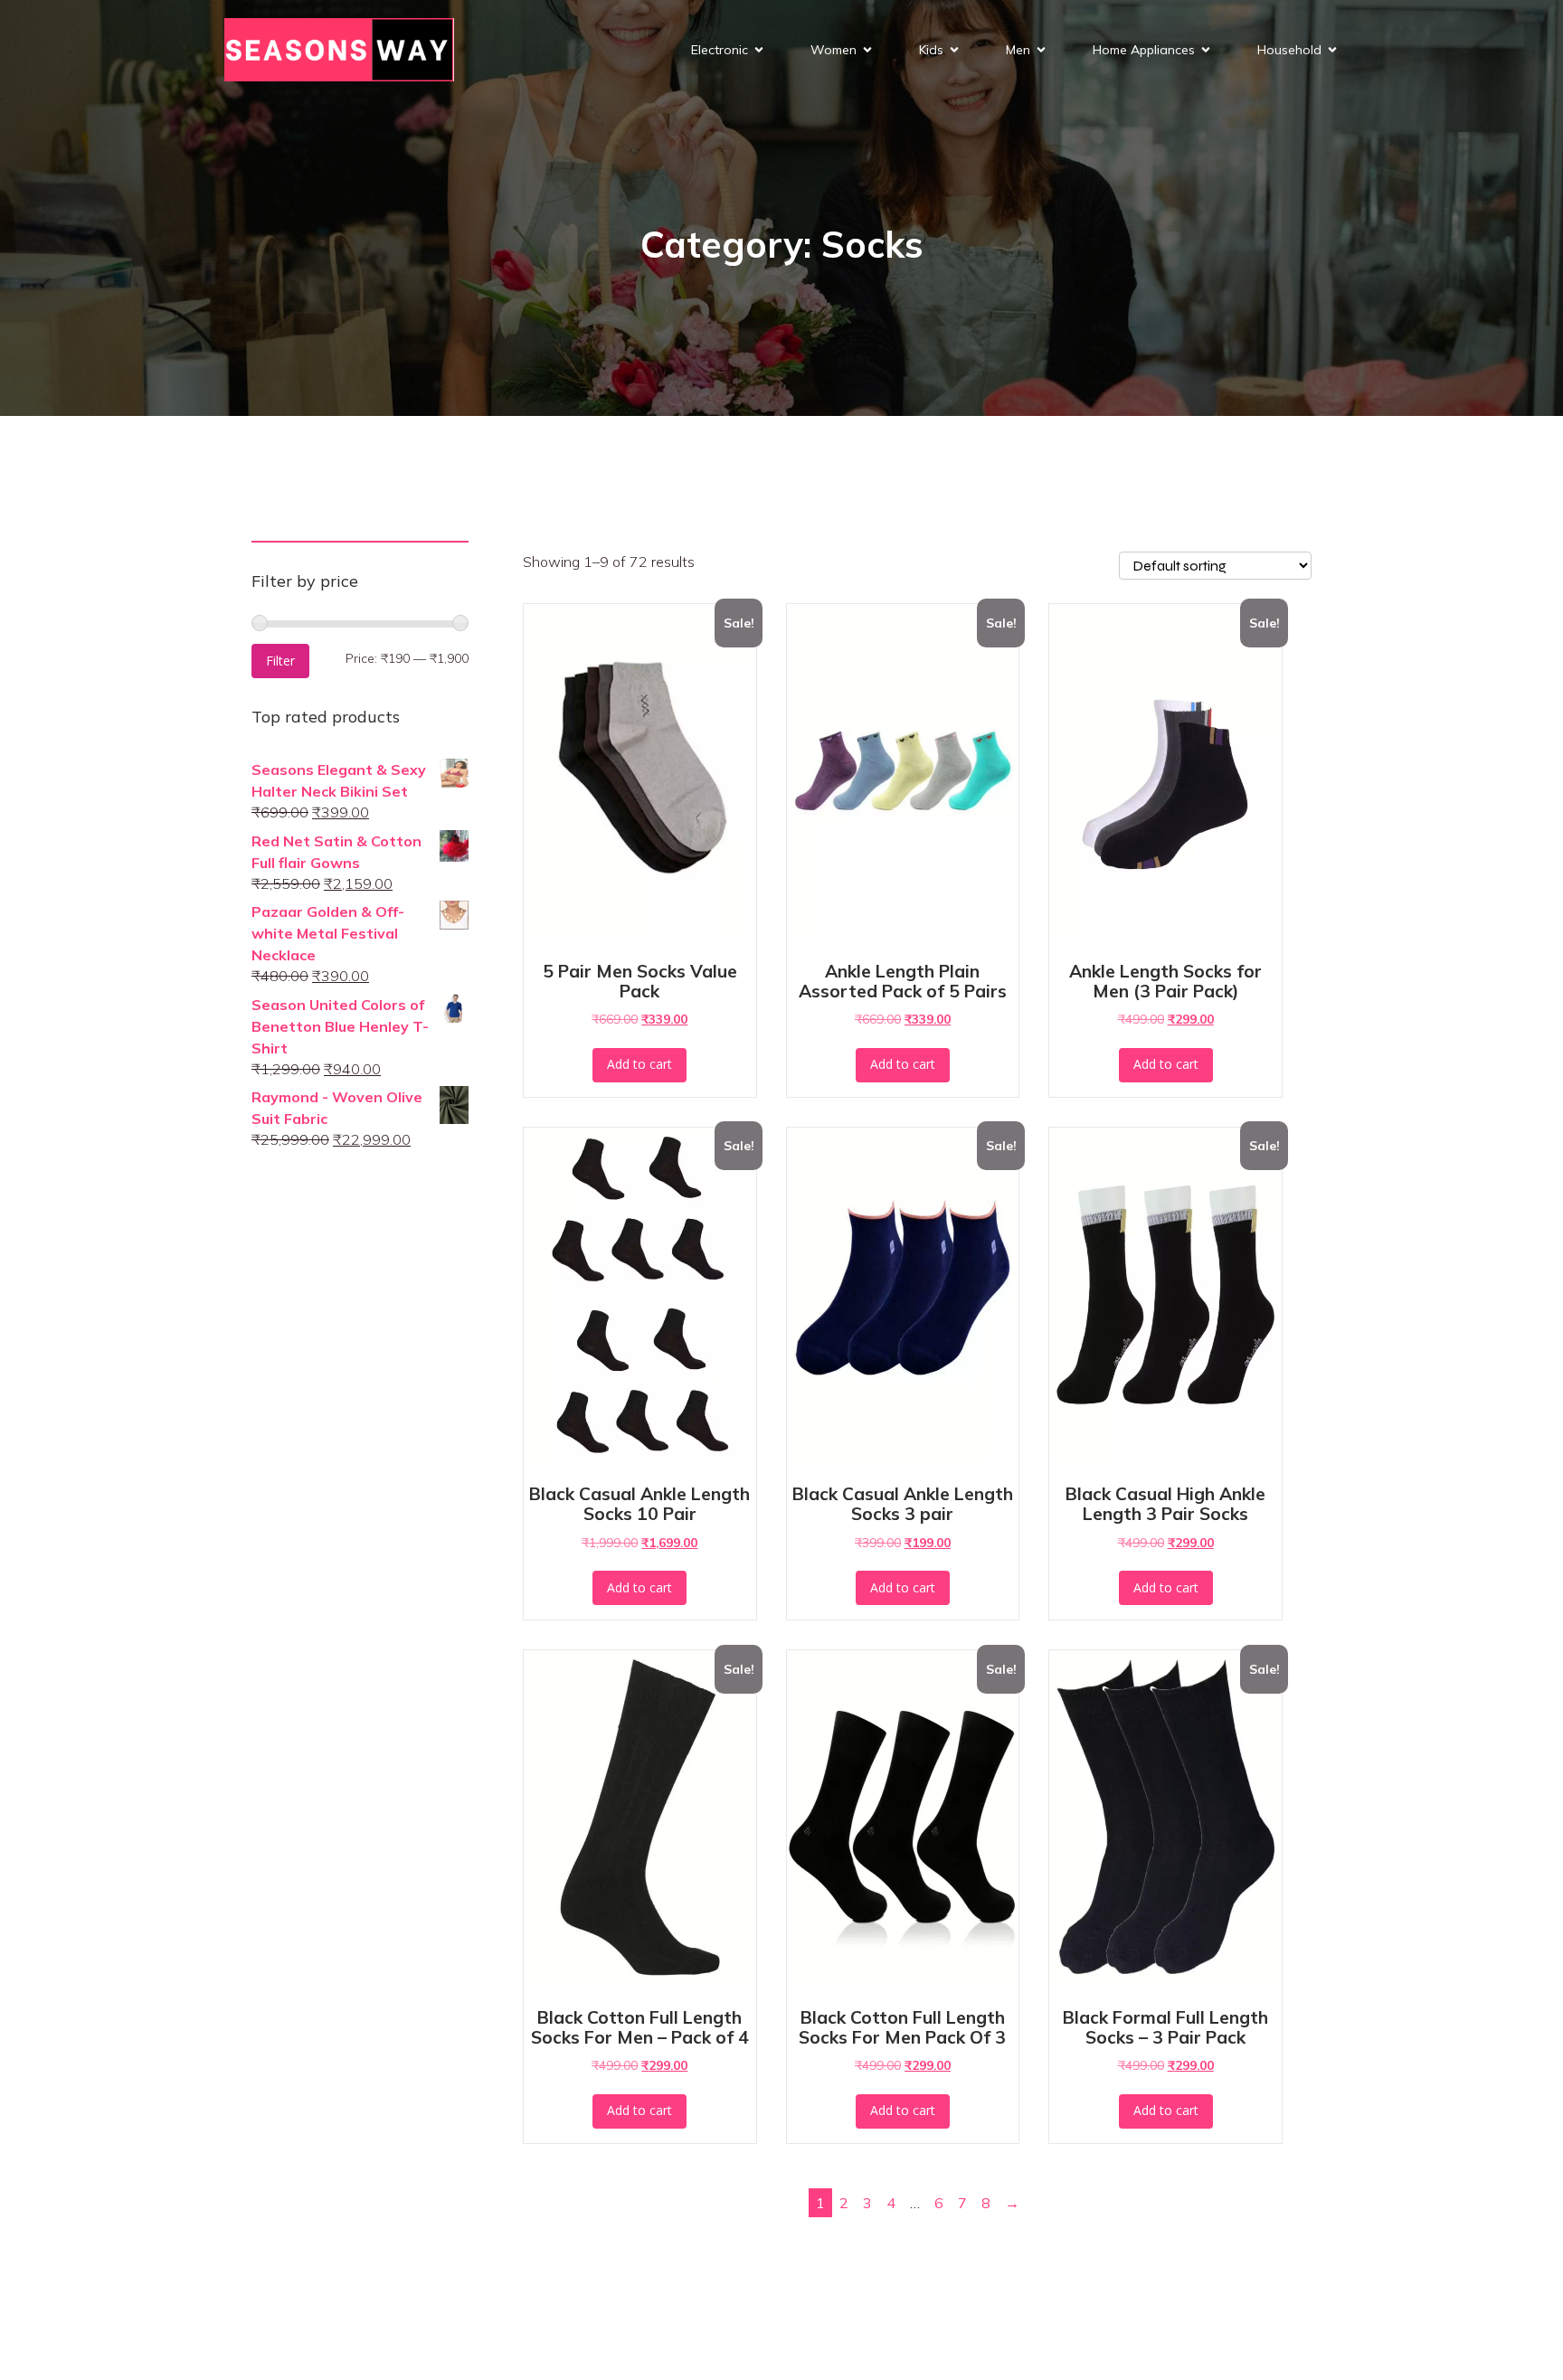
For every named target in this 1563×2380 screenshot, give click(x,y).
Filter (280, 661)
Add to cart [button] (639, 1064)
